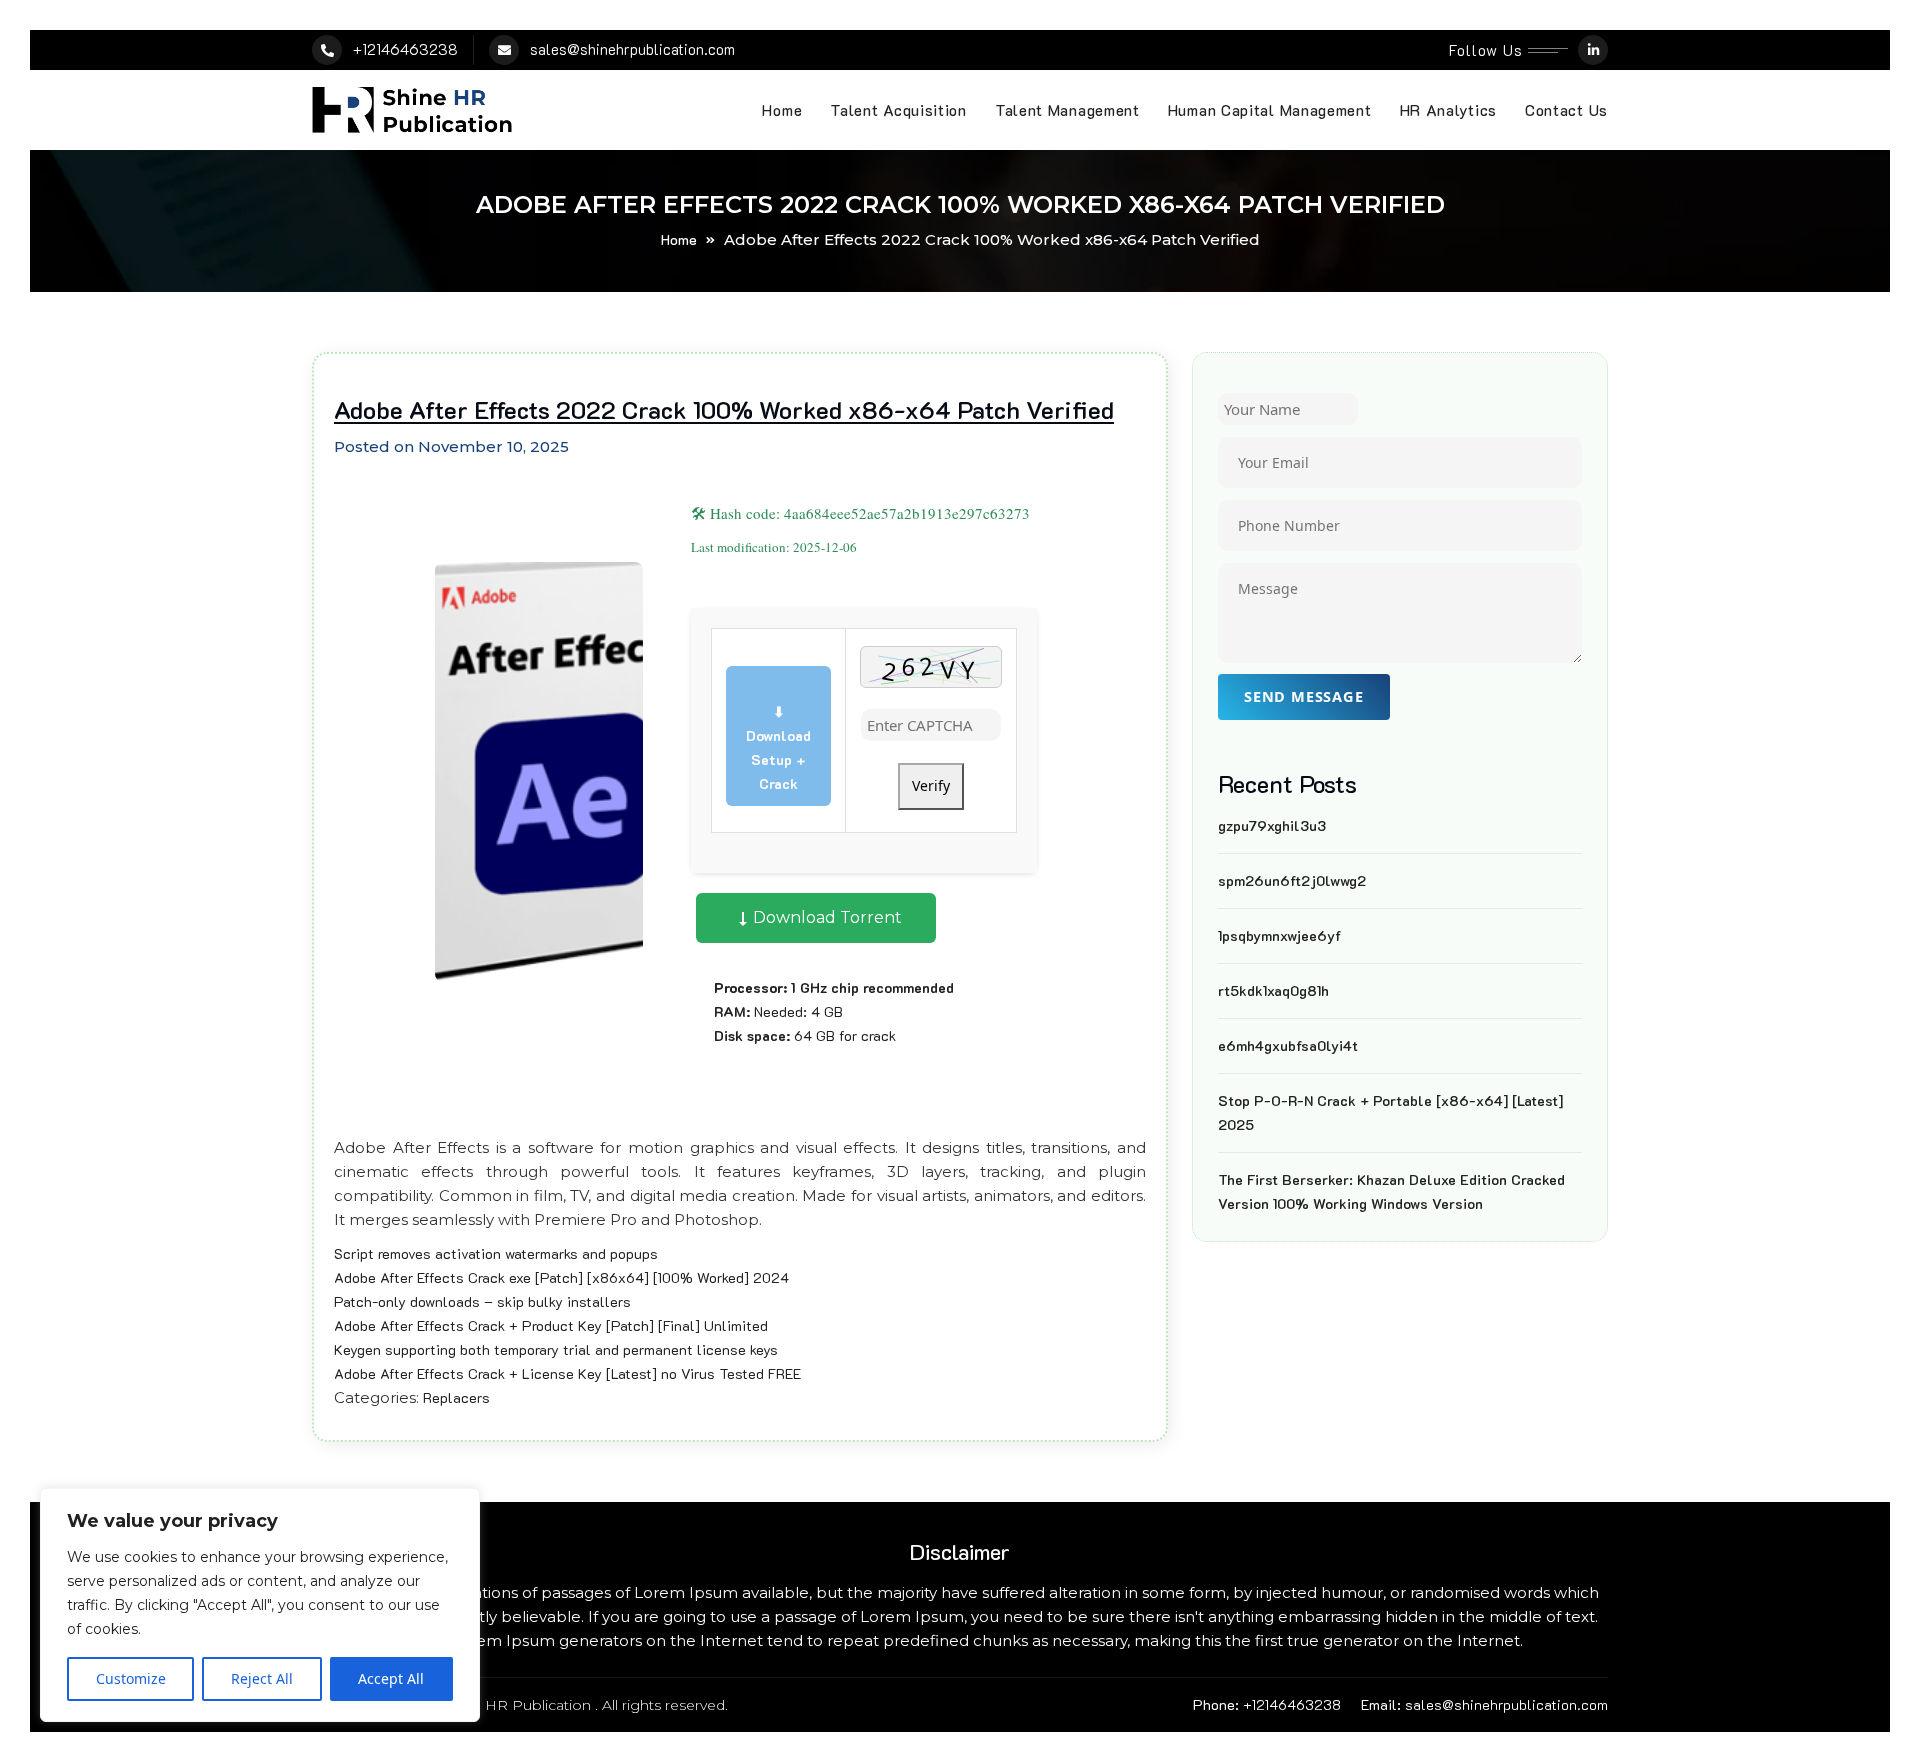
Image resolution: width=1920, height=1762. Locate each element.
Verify (931, 785)
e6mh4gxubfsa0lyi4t (1288, 1045)
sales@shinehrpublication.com (632, 49)
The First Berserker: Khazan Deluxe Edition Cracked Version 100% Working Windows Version (1391, 1191)
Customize (131, 1678)
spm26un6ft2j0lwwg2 (1292, 880)
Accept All (391, 1678)
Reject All (262, 1678)
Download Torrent (825, 917)
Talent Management (1067, 110)
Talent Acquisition (898, 110)
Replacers (456, 1397)
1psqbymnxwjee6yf (1279, 935)
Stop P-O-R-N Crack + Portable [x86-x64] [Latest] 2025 (1390, 1112)
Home (782, 110)
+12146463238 (405, 49)
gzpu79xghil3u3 (1272, 825)
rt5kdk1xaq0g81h (1273, 990)
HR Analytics (1448, 110)
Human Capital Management (1270, 110)
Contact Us (1566, 110)
